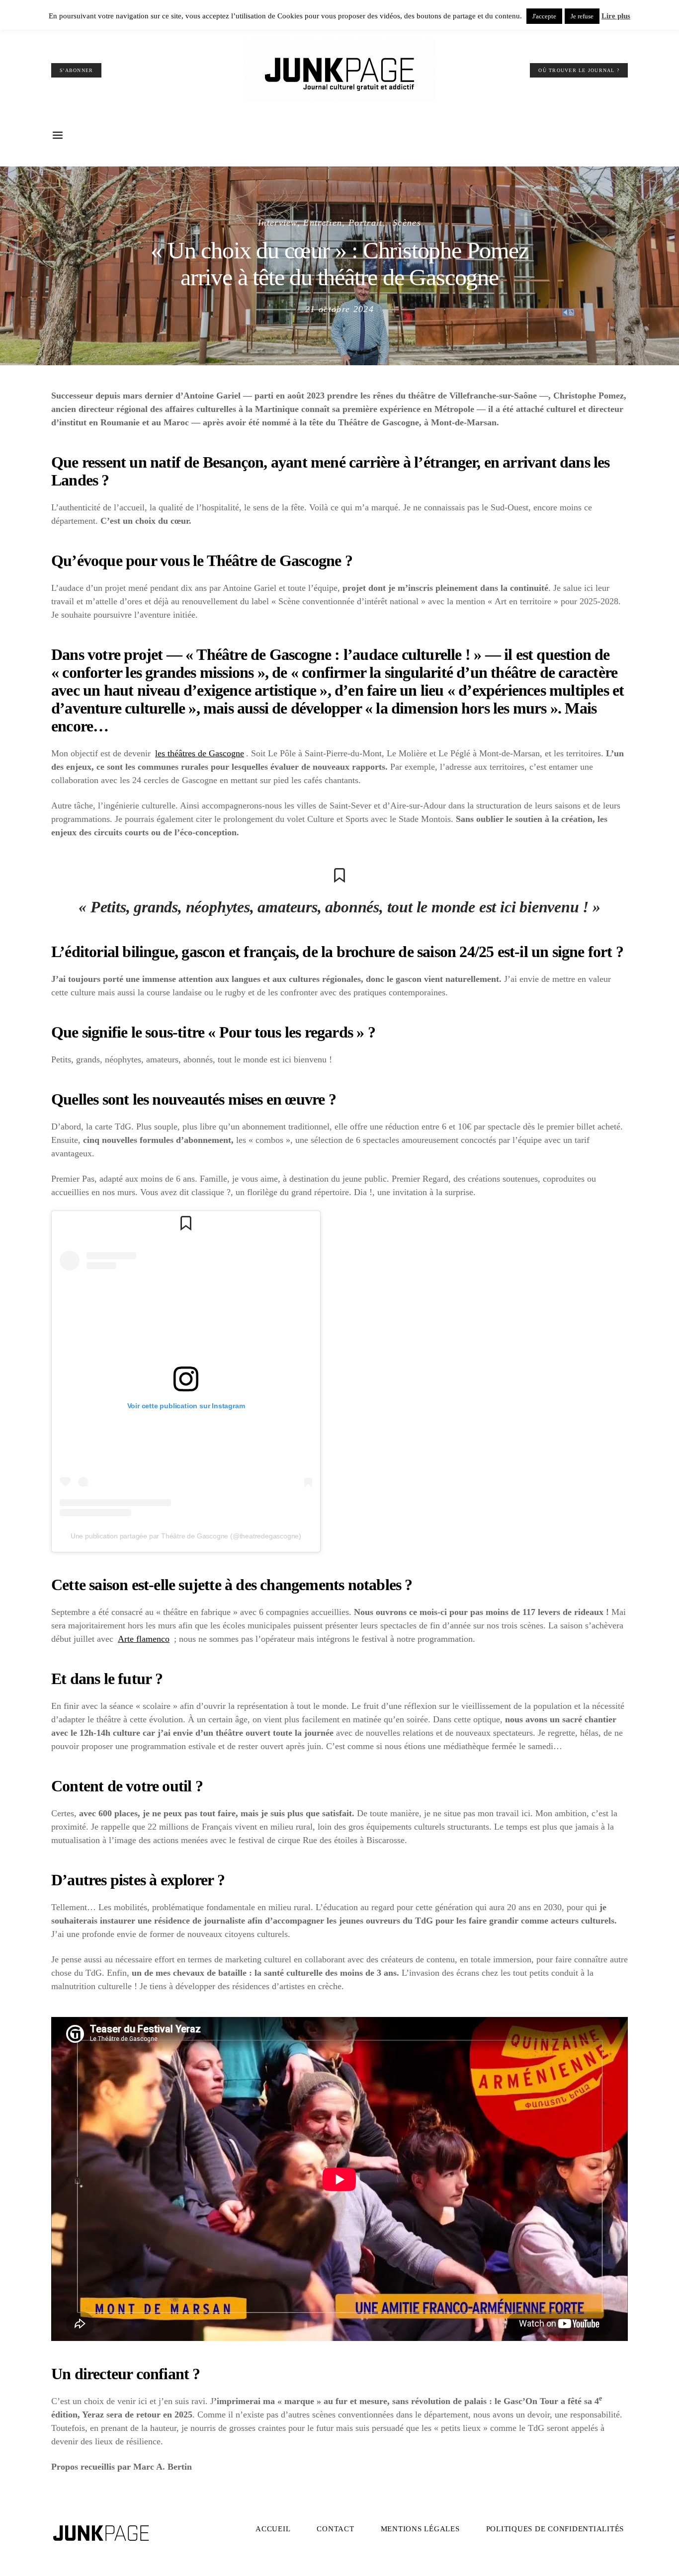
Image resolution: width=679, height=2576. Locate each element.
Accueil (273, 2529)
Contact (335, 2529)
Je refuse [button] (582, 16)
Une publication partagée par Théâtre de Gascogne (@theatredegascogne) (186, 1536)
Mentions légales (420, 2529)
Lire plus (616, 16)
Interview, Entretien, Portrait (320, 223)
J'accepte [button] (544, 16)
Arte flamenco (144, 1639)
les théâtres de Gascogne (200, 753)
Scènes (407, 223)
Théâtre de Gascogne (274, 561)
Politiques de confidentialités (555, 2529)
